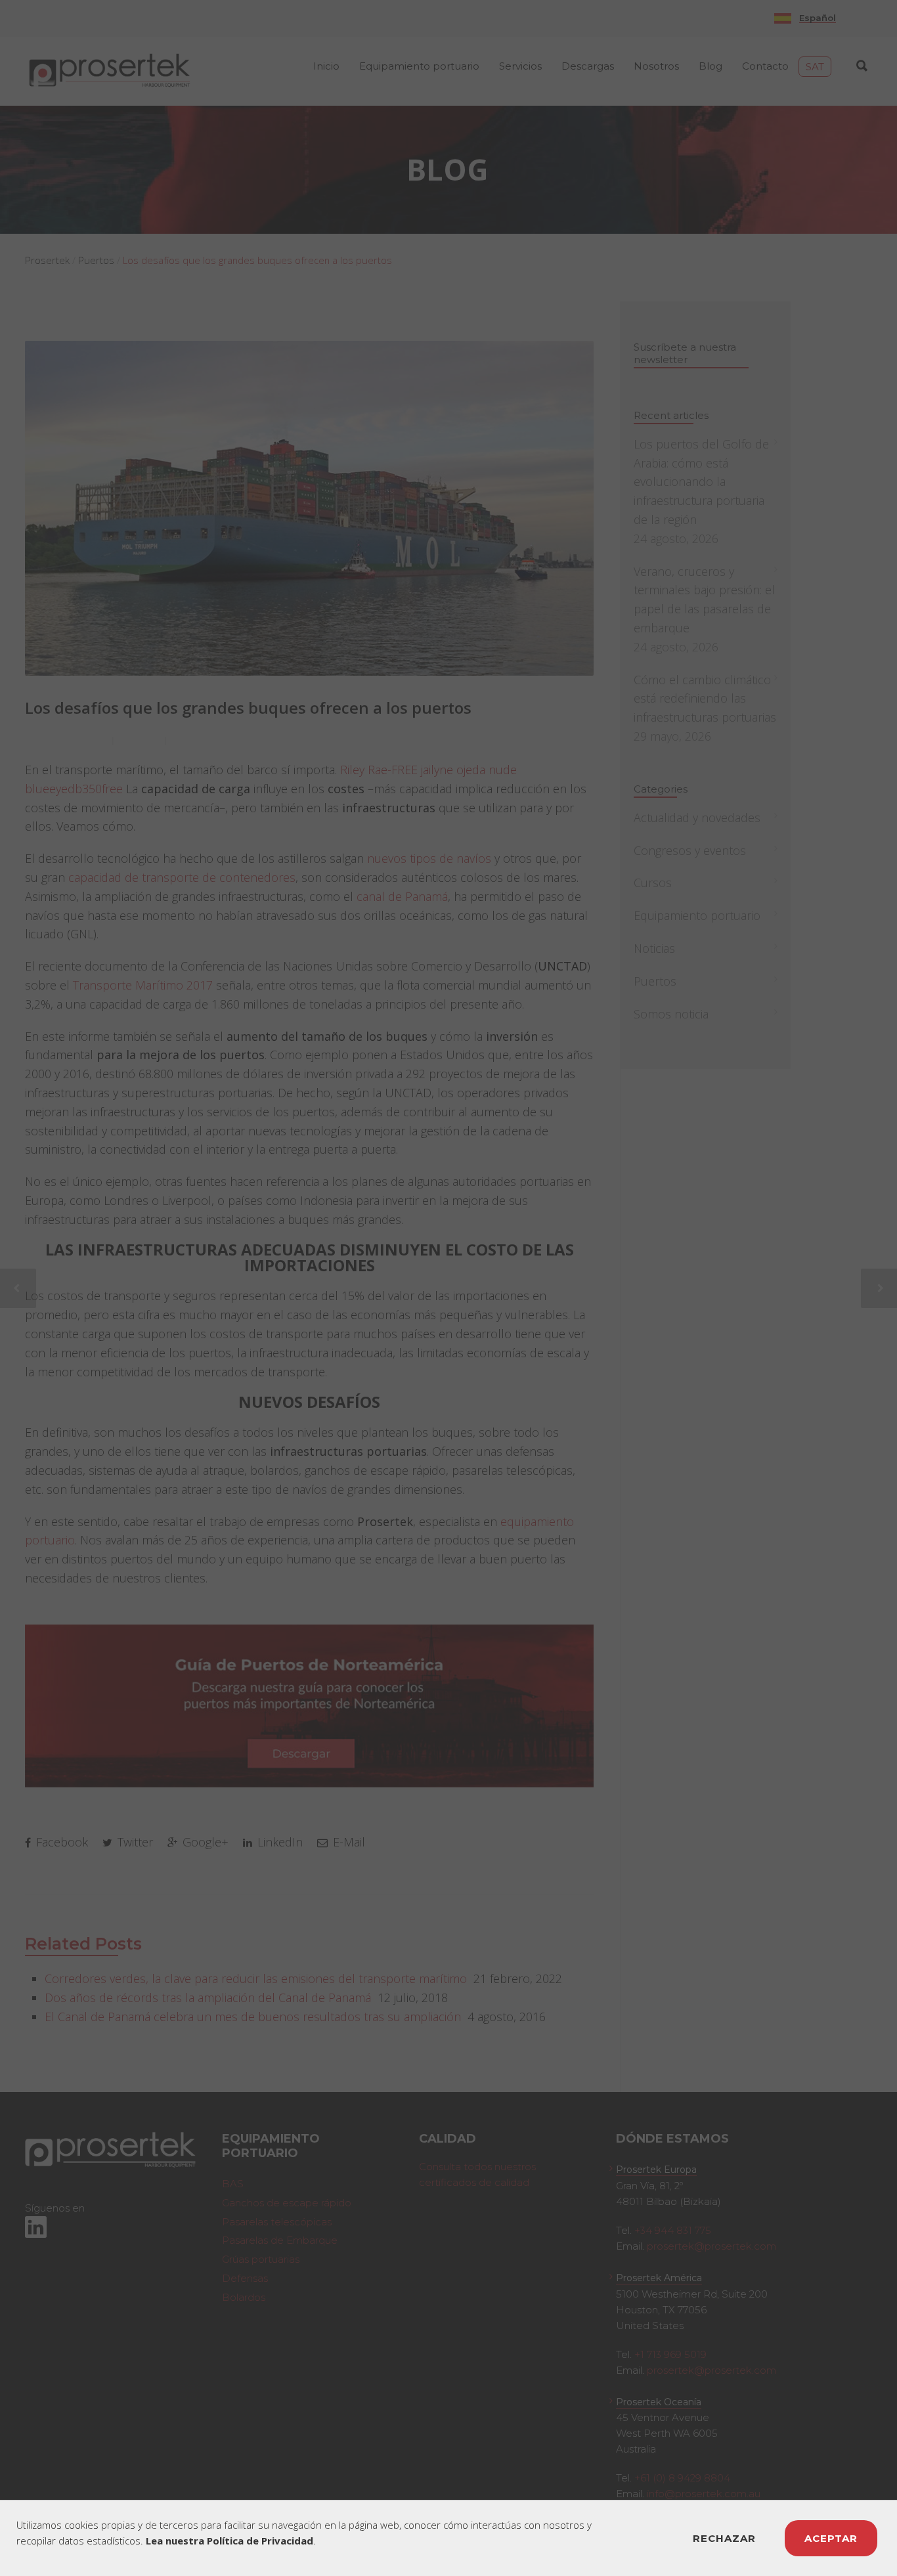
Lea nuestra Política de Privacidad (230, 2541)
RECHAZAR (724, 2538)
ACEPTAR (831, 2538)
